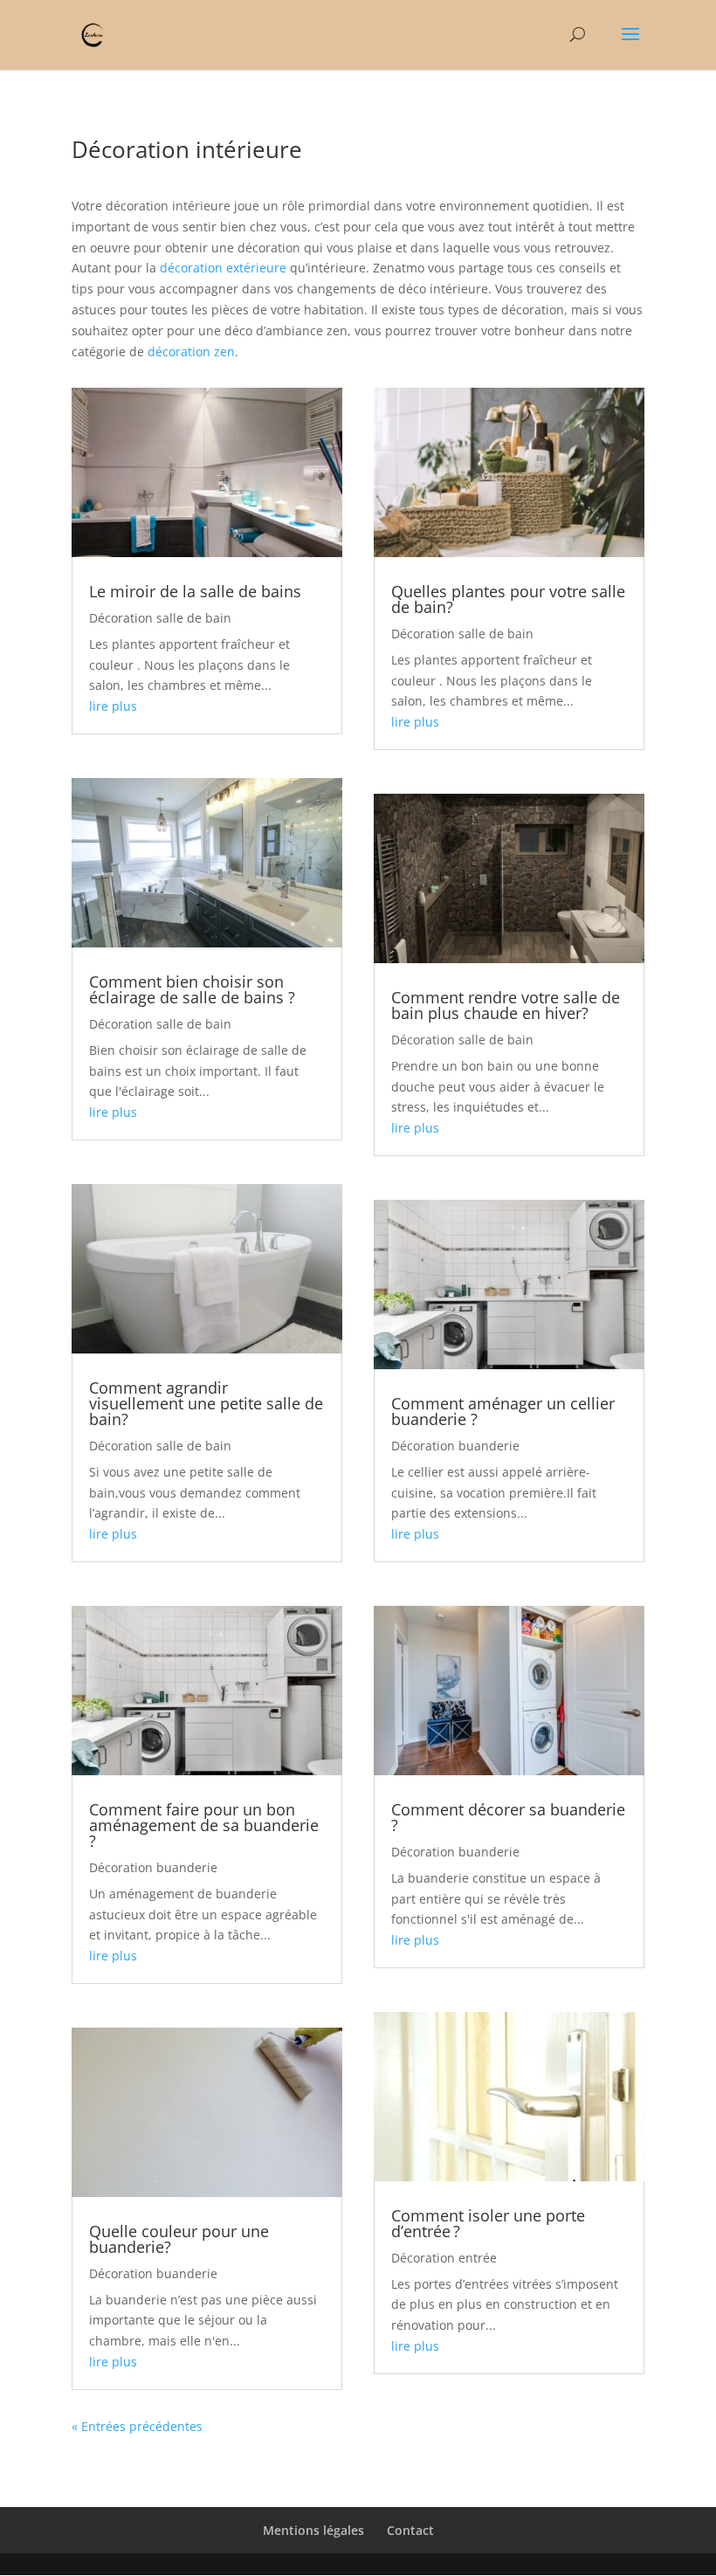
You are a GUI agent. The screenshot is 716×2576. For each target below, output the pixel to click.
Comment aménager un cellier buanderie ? (503, 1411)
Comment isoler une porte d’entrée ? (488, 2223)
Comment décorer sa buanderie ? (508, 1817)
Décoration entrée (444, 2258)
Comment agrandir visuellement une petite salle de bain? (206, 1403)
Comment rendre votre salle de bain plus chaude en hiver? (506, 1005)
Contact (410, 2530)
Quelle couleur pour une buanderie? (179, 2239)
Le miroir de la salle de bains (195, 591)
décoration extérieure (223, 268)
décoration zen (191, 351)
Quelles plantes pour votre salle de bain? (508, 599)
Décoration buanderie (153, 1867)
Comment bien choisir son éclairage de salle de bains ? (192, 989)
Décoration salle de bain (160, 618)
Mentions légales (313, 2530)
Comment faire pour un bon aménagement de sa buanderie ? (204, 1825)
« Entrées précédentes (137, 2426)
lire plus (113, 706)
